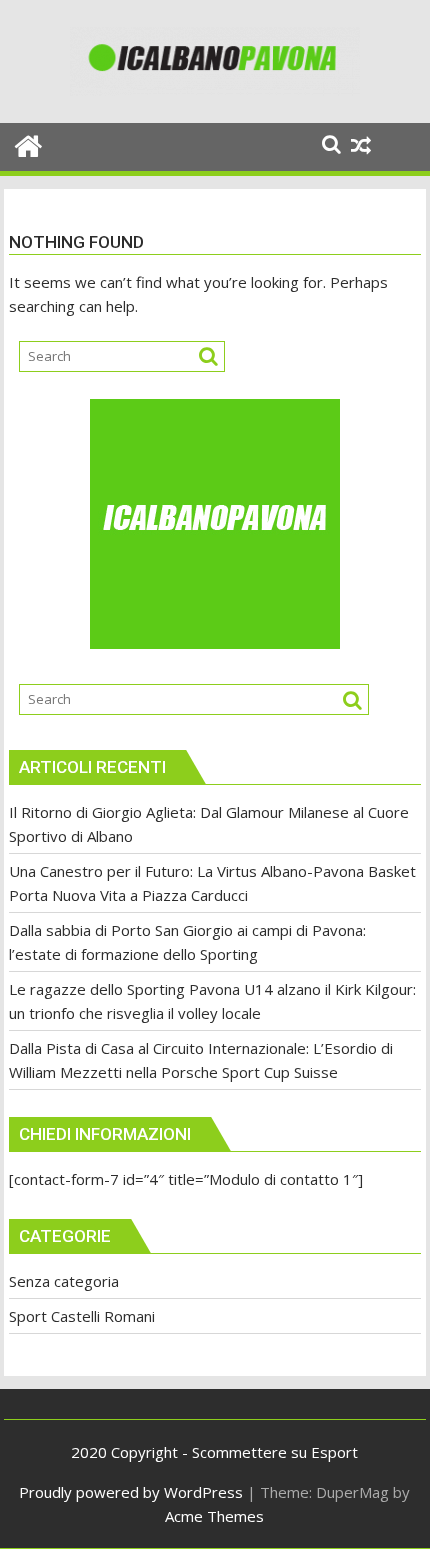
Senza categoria (64, 1281)
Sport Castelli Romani (82, 1316)
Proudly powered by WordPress (131, 1492)
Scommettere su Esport (275, 1452)
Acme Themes (214, 1516)
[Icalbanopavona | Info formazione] (28, 143)
